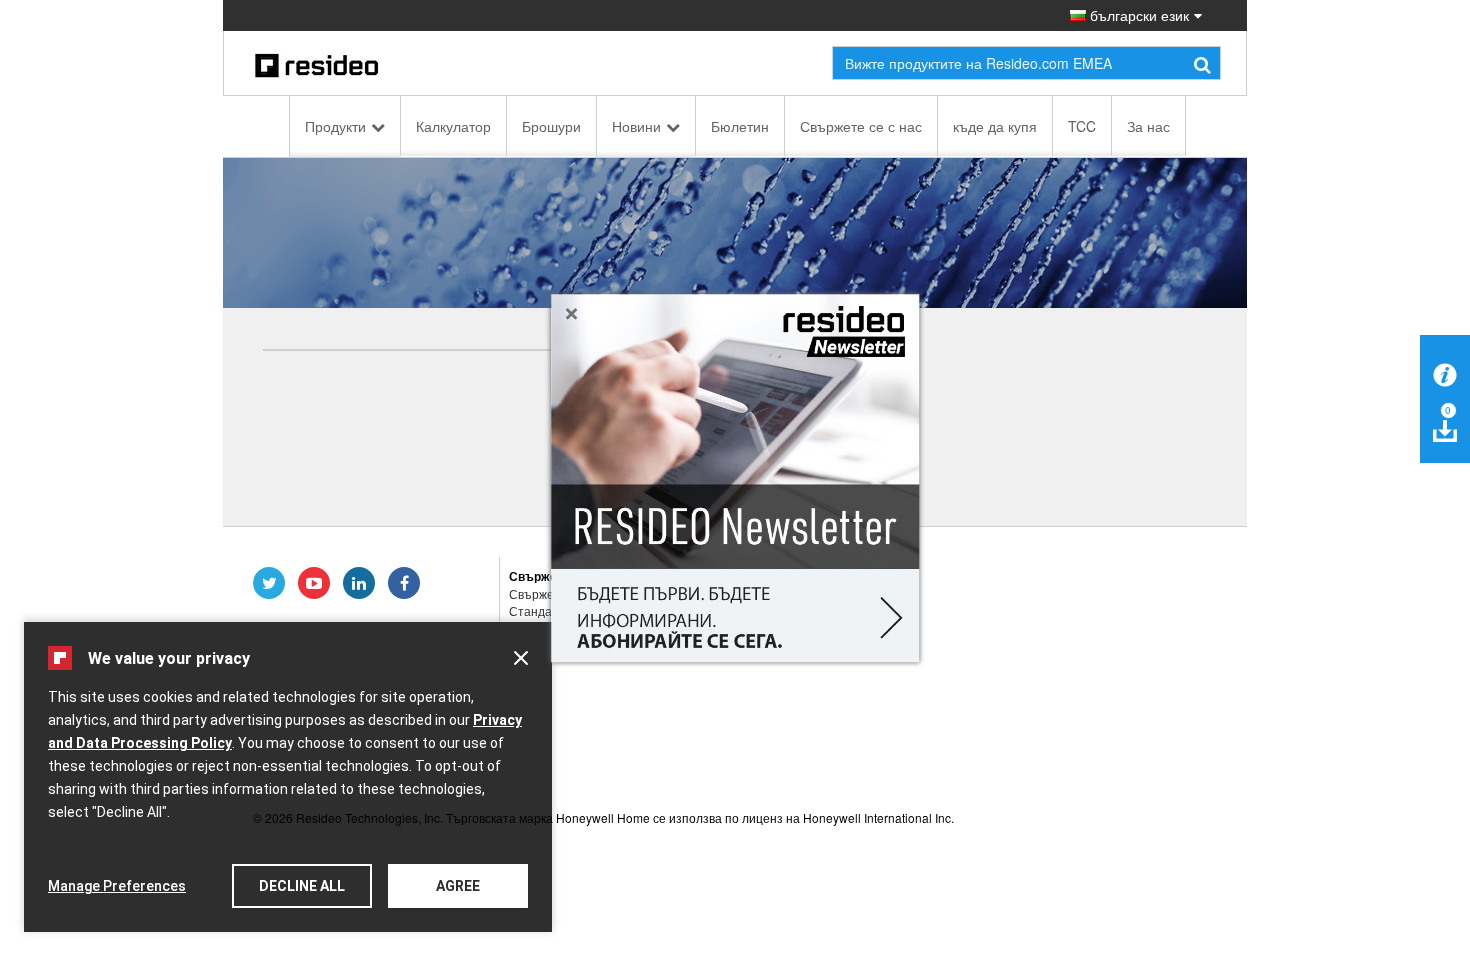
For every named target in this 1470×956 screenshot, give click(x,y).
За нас (1148, 126)
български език (1137, 15)
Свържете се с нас (861, 126)
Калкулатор (453, 126)
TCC (1082, 126)
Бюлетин (740, 126)
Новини (636, 126)
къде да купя (995, 126)
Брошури (551, 126)
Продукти (335, 126)
